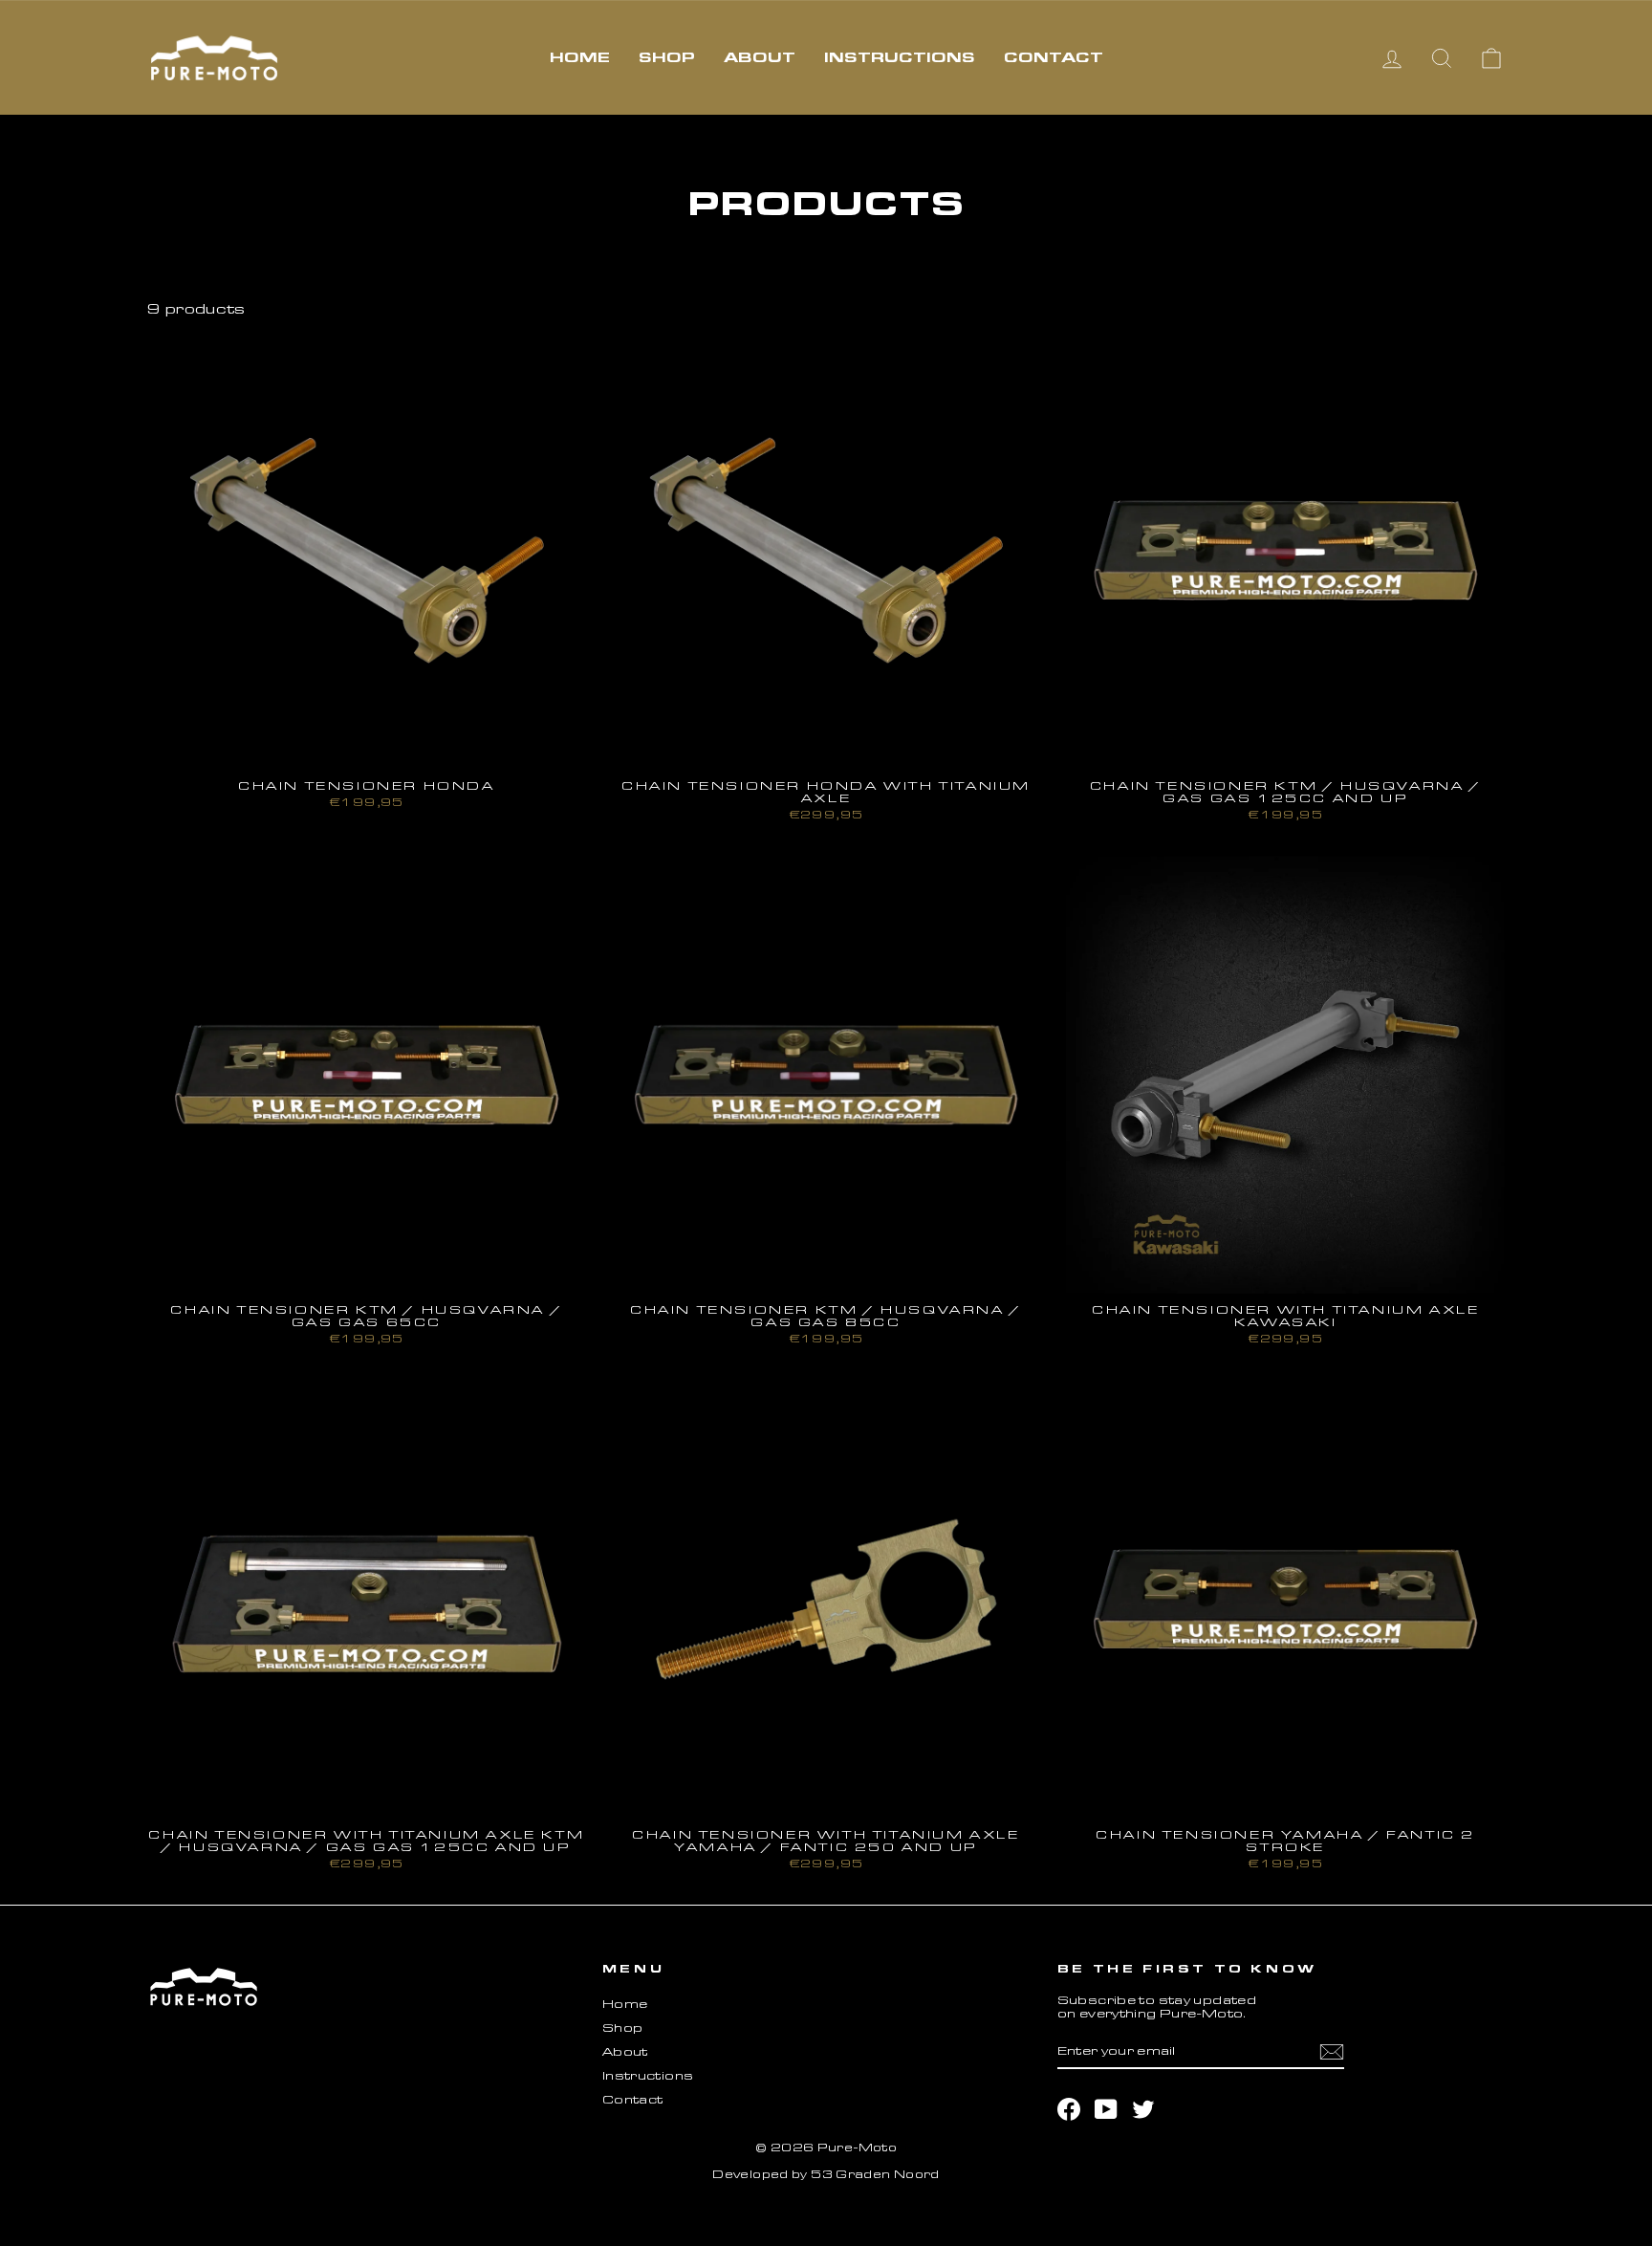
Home (580, 57)
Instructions (900, 57)
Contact (1054, 57)
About (760, 57)
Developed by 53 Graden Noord (826, 2174)
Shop (667, 57)
